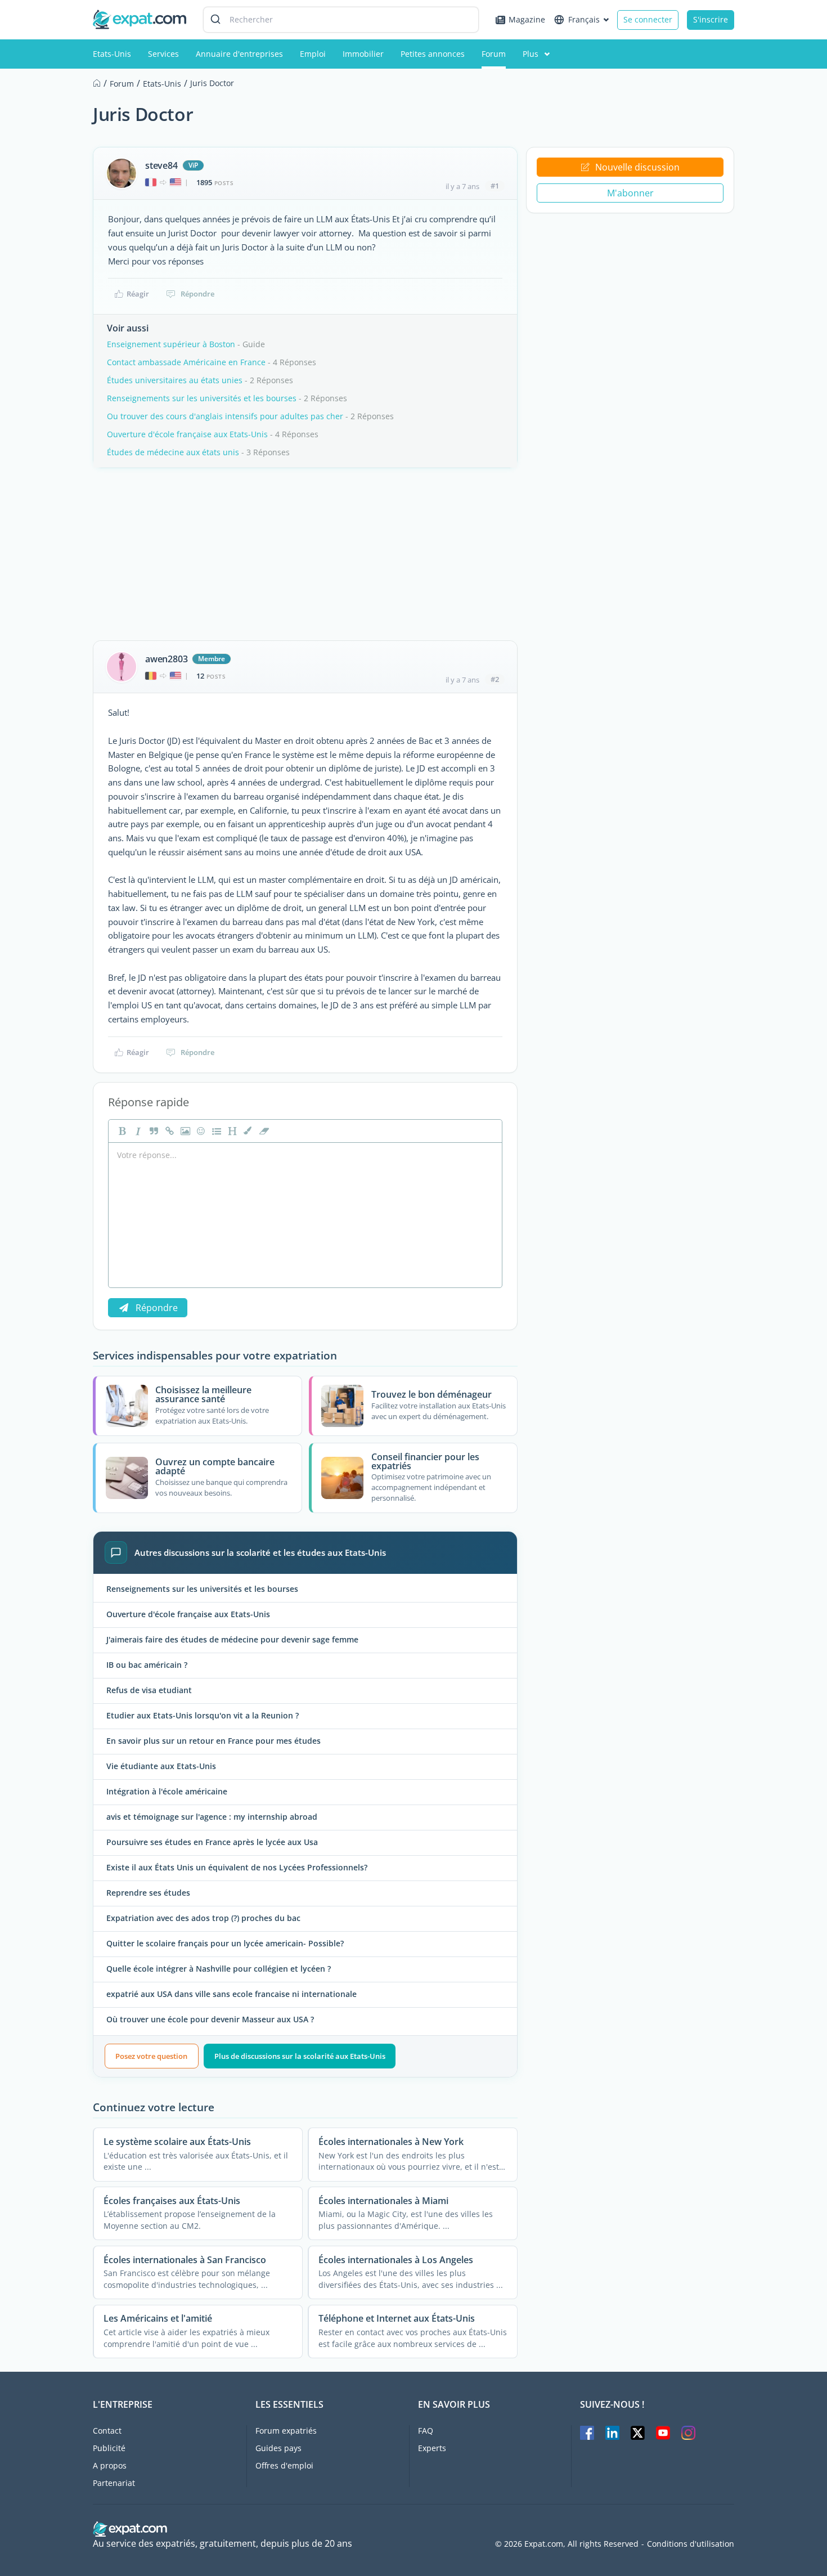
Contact (107, 2431)
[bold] (121, 1131)
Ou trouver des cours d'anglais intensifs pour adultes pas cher (225, 416)
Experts (432, 2448)
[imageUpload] (184, 1131)
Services (163, 54)
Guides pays (278, 2448)
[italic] (137, 1131)
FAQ (426, 2431)
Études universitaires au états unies (175, 380)
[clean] (263, 1131)
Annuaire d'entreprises (239, 54)
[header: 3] (231, 1131)
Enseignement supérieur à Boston (171, 344)
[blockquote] (152, 1131)
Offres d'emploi (284, 2465)
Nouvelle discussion (637, 167)
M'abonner (630, 193)
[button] (247, 1131)
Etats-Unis (112, 54)
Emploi (313, 54)
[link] (168, 1131)
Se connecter (648, 19)
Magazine (527, 19)
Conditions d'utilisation (691, 2544)
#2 (495, 679)
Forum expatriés (286, 2431)
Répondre (197, 294)
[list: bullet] (215, 1131)
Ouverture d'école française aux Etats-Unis (187, 434)
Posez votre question (151, 2056)
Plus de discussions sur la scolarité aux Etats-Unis (300, 2056)
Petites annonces (433, 54)
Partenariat (114, 2483)
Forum (494, 54)
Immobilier (363, 54)
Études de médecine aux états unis (173, 452)
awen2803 (166, 659)
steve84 (161, 165)
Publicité (109, 2448)
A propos (110, 2465)
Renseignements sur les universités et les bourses (202, 398)
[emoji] (200, 1131)
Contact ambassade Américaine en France (186, 362)
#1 (495, 186)
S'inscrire (711, 19)
